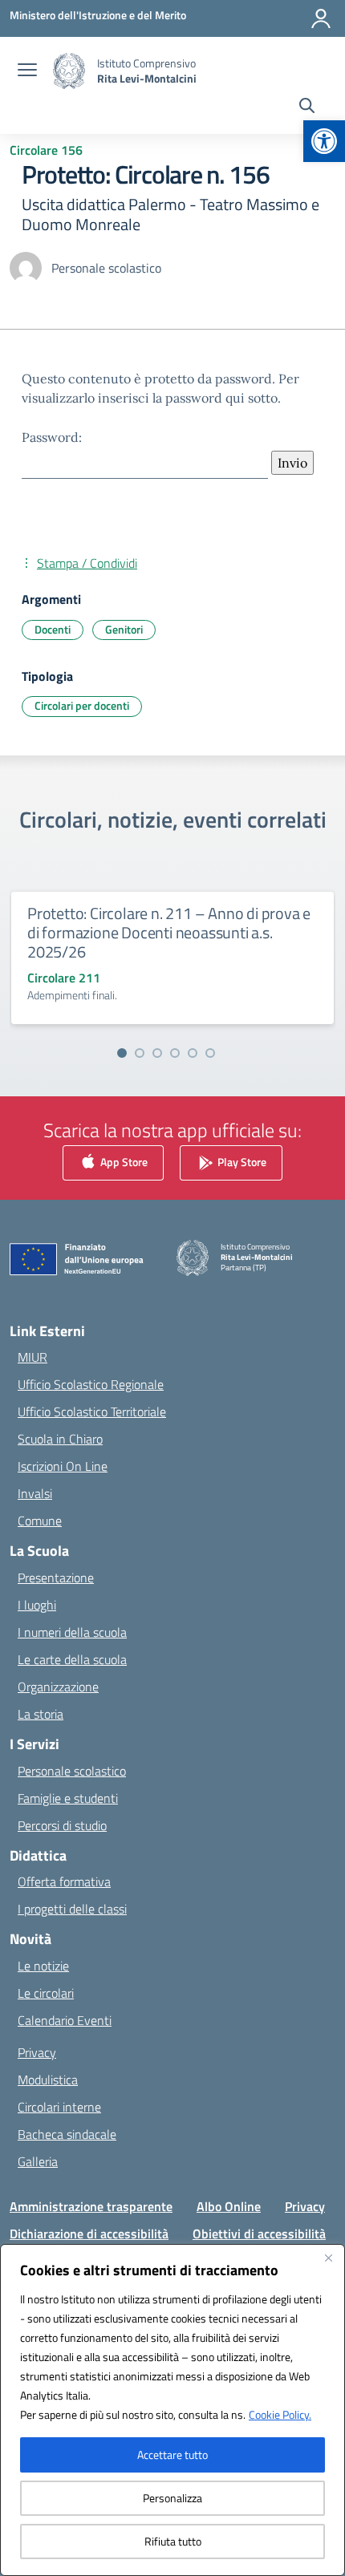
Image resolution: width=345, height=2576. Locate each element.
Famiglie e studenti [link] (68, 1798)
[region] (172, 2410)
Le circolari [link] (46, 1993)
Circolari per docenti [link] (82, 705)
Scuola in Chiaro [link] (60, 1439)
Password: (52, 437)
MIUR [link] (32, 1357)
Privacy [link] (37, 2052)
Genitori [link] (124, 629)
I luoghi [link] (37, 1605)
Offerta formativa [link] (64, 1881)
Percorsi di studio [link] (62, 1825)
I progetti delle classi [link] (72, 1909)
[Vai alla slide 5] (193, 1053)
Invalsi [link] (35, 1493)
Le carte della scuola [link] (72, 1659)
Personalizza (172, 2498)
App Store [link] (123, 1161)
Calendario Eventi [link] (65, 2020)
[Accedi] (321, 18)
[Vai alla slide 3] (157, 1053)
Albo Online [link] (229, 2206)
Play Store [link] (241, 1161)
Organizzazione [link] (58, 1687)
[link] (324, 141)
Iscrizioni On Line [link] (63, 1466)
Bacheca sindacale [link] (67, 2134)
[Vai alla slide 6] (210, 1053)
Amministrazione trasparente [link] (91, 2206)
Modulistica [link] (48, 2080)
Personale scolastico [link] (72, 1771)
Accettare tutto (172, 2454)
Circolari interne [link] (59, 2107)
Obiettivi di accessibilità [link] (259, 2234)
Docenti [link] (53, 629)
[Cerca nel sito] (307, 107)
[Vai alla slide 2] (140, 1053)
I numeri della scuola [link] (72, 1632)
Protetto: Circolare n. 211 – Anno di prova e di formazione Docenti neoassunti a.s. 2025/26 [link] (169, 932)
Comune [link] (40, 1521)
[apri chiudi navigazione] (27, 71)
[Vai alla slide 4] (175, 1053)
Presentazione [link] (56, 1578)
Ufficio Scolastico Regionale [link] (91, 1384)
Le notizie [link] (43, 1966)
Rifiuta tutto (173, 2541)
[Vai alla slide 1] (122, 1053)
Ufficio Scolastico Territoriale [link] (92, 1412)
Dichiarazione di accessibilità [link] (89, 2234)
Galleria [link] (38, 2161)
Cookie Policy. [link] (280, 2414)
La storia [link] (41, 1714)
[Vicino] (328, 2258)
